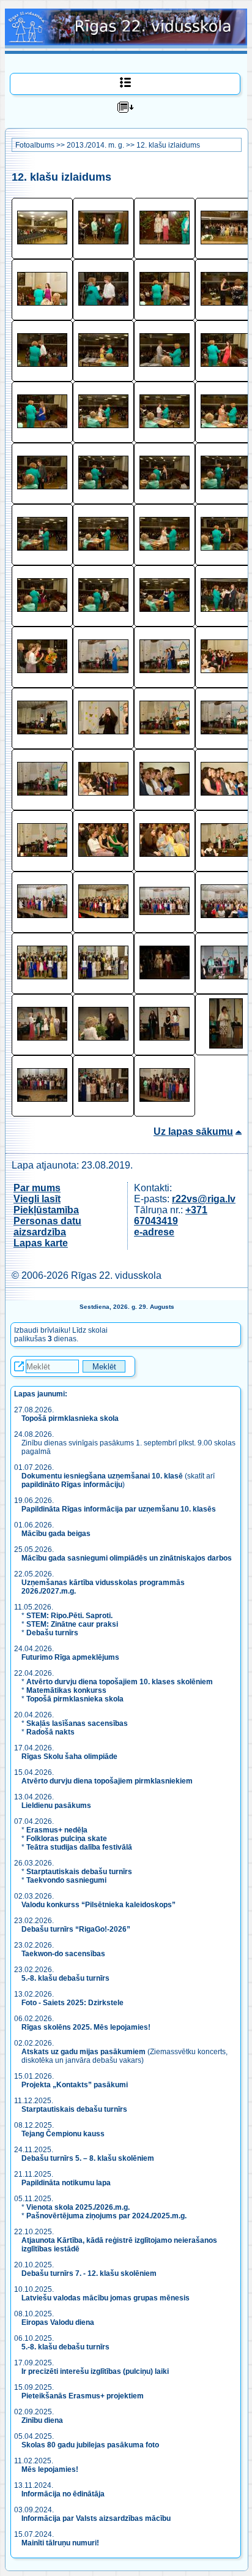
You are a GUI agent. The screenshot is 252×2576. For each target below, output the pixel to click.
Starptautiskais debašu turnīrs (79, 1872)
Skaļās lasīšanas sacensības (77, 1723)
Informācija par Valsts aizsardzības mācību (96, 2518)
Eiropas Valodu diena (58, 2322)
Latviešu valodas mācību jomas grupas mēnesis (106, 2298)
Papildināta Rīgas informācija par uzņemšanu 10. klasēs (119, 1509)
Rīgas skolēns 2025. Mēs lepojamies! (86, 2027)
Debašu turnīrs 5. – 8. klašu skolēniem (88, 2158)
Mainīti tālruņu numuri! (60, 2543)
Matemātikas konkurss (66, 1690)
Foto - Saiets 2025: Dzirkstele (72, 2003)
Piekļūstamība (46, 1210)
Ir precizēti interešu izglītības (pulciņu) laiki (95, 2371)
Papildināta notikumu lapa (66, 2183)
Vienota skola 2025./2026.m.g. (78, 2207)
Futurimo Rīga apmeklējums (70, 1657)
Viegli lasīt (37, 1199)
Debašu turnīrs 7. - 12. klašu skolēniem (89, 2273)
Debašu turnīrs (52, 1633)
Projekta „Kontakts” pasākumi (75, 2085)
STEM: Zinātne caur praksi (72, 1624)
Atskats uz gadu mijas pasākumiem (83, 2052)
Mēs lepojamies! (50, 2469)
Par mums (37, 1188)
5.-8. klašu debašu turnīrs (66, 1978)
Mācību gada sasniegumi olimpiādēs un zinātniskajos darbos (127, 1558)
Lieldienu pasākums (56, 1806)
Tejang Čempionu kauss (63, 2134)
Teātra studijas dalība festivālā (79, 1847)
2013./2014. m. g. (95, 145)
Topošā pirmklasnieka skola (70, 1418)
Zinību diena (42, 2420)
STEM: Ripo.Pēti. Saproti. (69, 1616)
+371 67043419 (171, 1215)
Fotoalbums (35, 145)
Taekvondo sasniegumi (67, 1880)
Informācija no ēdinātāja (63, 2494)
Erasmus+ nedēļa (57, 1830)
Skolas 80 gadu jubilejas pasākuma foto (90, 2445)
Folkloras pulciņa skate (67, 1839)
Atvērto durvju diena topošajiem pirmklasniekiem (107, 1781)
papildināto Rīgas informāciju (72, 1485)
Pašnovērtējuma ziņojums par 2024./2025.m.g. (106, 2216)
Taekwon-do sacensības (63, 1954)
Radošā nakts (50, 1732)
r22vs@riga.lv (204, 1199)
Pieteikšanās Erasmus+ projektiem (83, 2396)
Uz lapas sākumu (193, 1132)
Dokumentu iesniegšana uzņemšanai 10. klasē (102, 1476)
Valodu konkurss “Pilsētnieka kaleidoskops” (98, 1905)
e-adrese (154, 1232)
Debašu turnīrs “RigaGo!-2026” (76, 1929)
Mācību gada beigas (57, 1534)
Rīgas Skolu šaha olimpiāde (69, 1757)
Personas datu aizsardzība (47, 1226)
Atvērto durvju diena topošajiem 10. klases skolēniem (120, 1682)
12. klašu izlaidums (168, 145)
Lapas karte (41, 1243)
